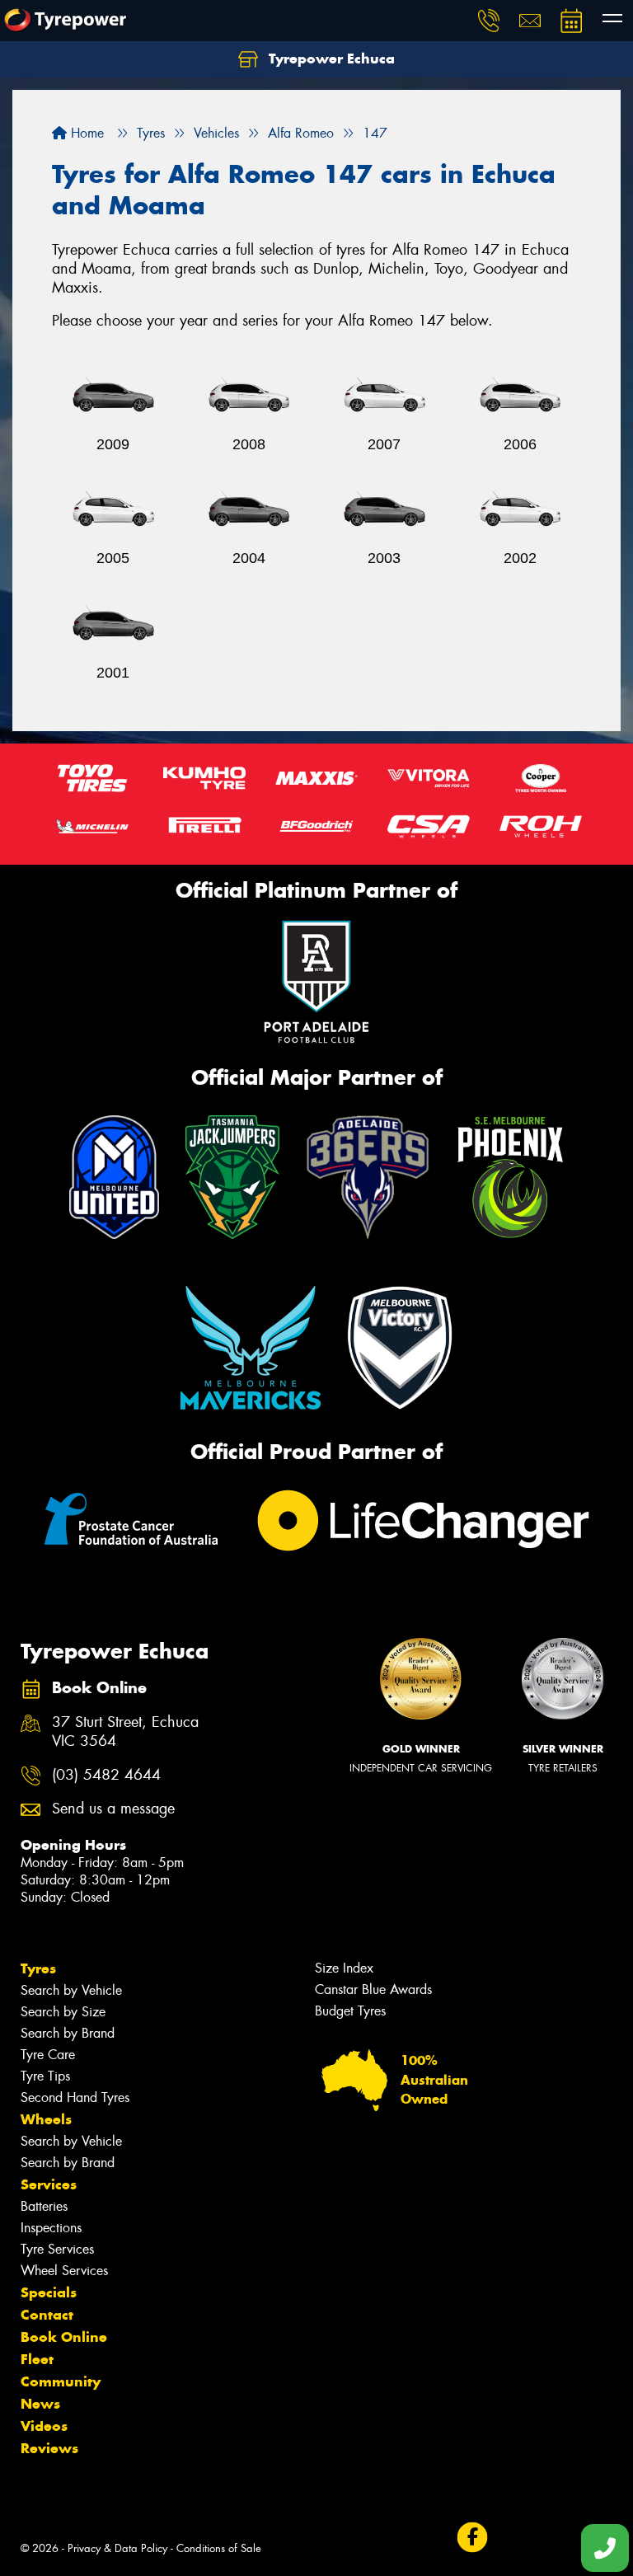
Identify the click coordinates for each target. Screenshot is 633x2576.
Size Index (344, 1968)
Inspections (51, 2228)
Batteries (44, 2206)
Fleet (37, 2359)
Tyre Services (57, 2249)
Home (85, 133)
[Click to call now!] (489, 21)
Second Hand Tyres (75, 2097)
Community (61, 2381)
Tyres (38, 1968)
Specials (49, 2292)
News (40, 2404)
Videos (44, 2426)
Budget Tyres (350, 2011)
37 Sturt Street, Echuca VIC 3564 (125, 1732)
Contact (47, 2315)
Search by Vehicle (71, 1990)
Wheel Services (64, 2271)
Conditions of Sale (219, 2548)
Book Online (64, 2337)
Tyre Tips (45, 2076)
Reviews (49, 2448)
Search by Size (63, 2012)
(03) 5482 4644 (106, 1775)
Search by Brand (68, 2033)
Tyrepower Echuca (330, 59)
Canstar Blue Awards (373, 1989)
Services (49, 2184)
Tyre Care (48, 2055)
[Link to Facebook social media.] (472, 2538)
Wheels (46, 2119)
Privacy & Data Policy (117, 2548)
